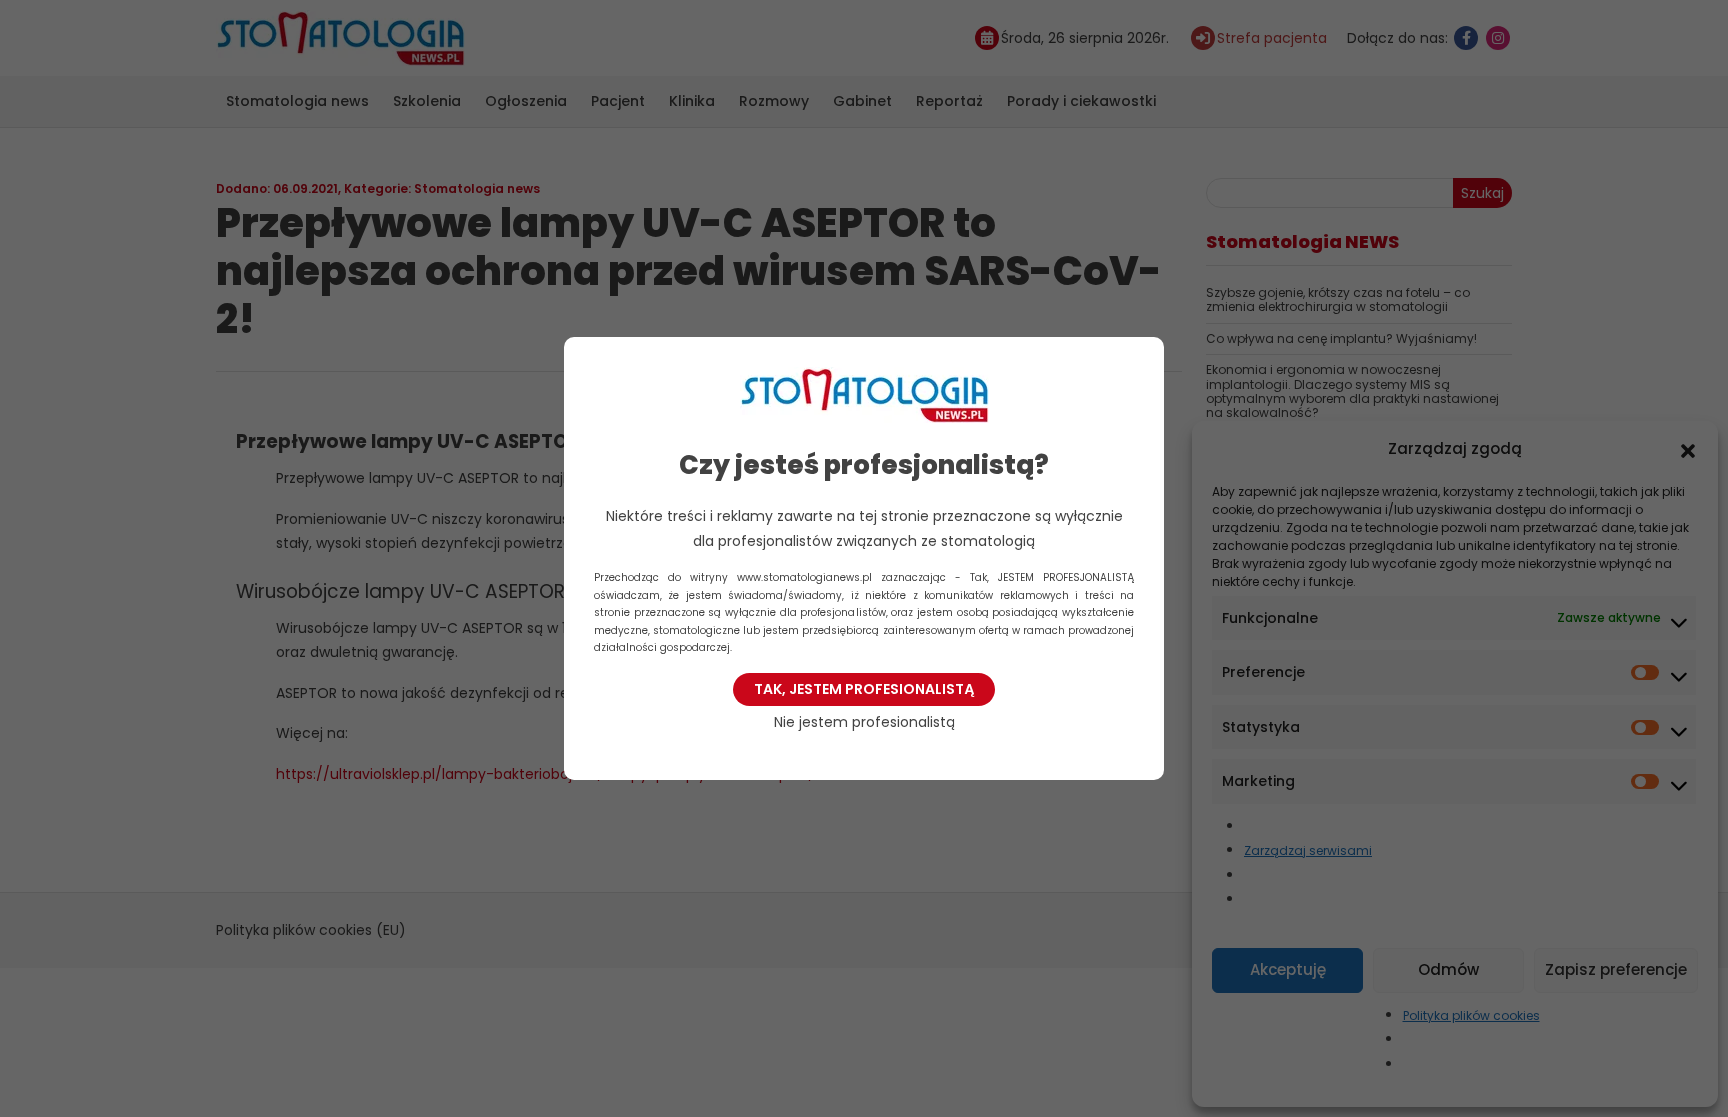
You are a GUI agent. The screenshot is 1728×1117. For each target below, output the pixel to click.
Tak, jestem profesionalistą (864, 689)
